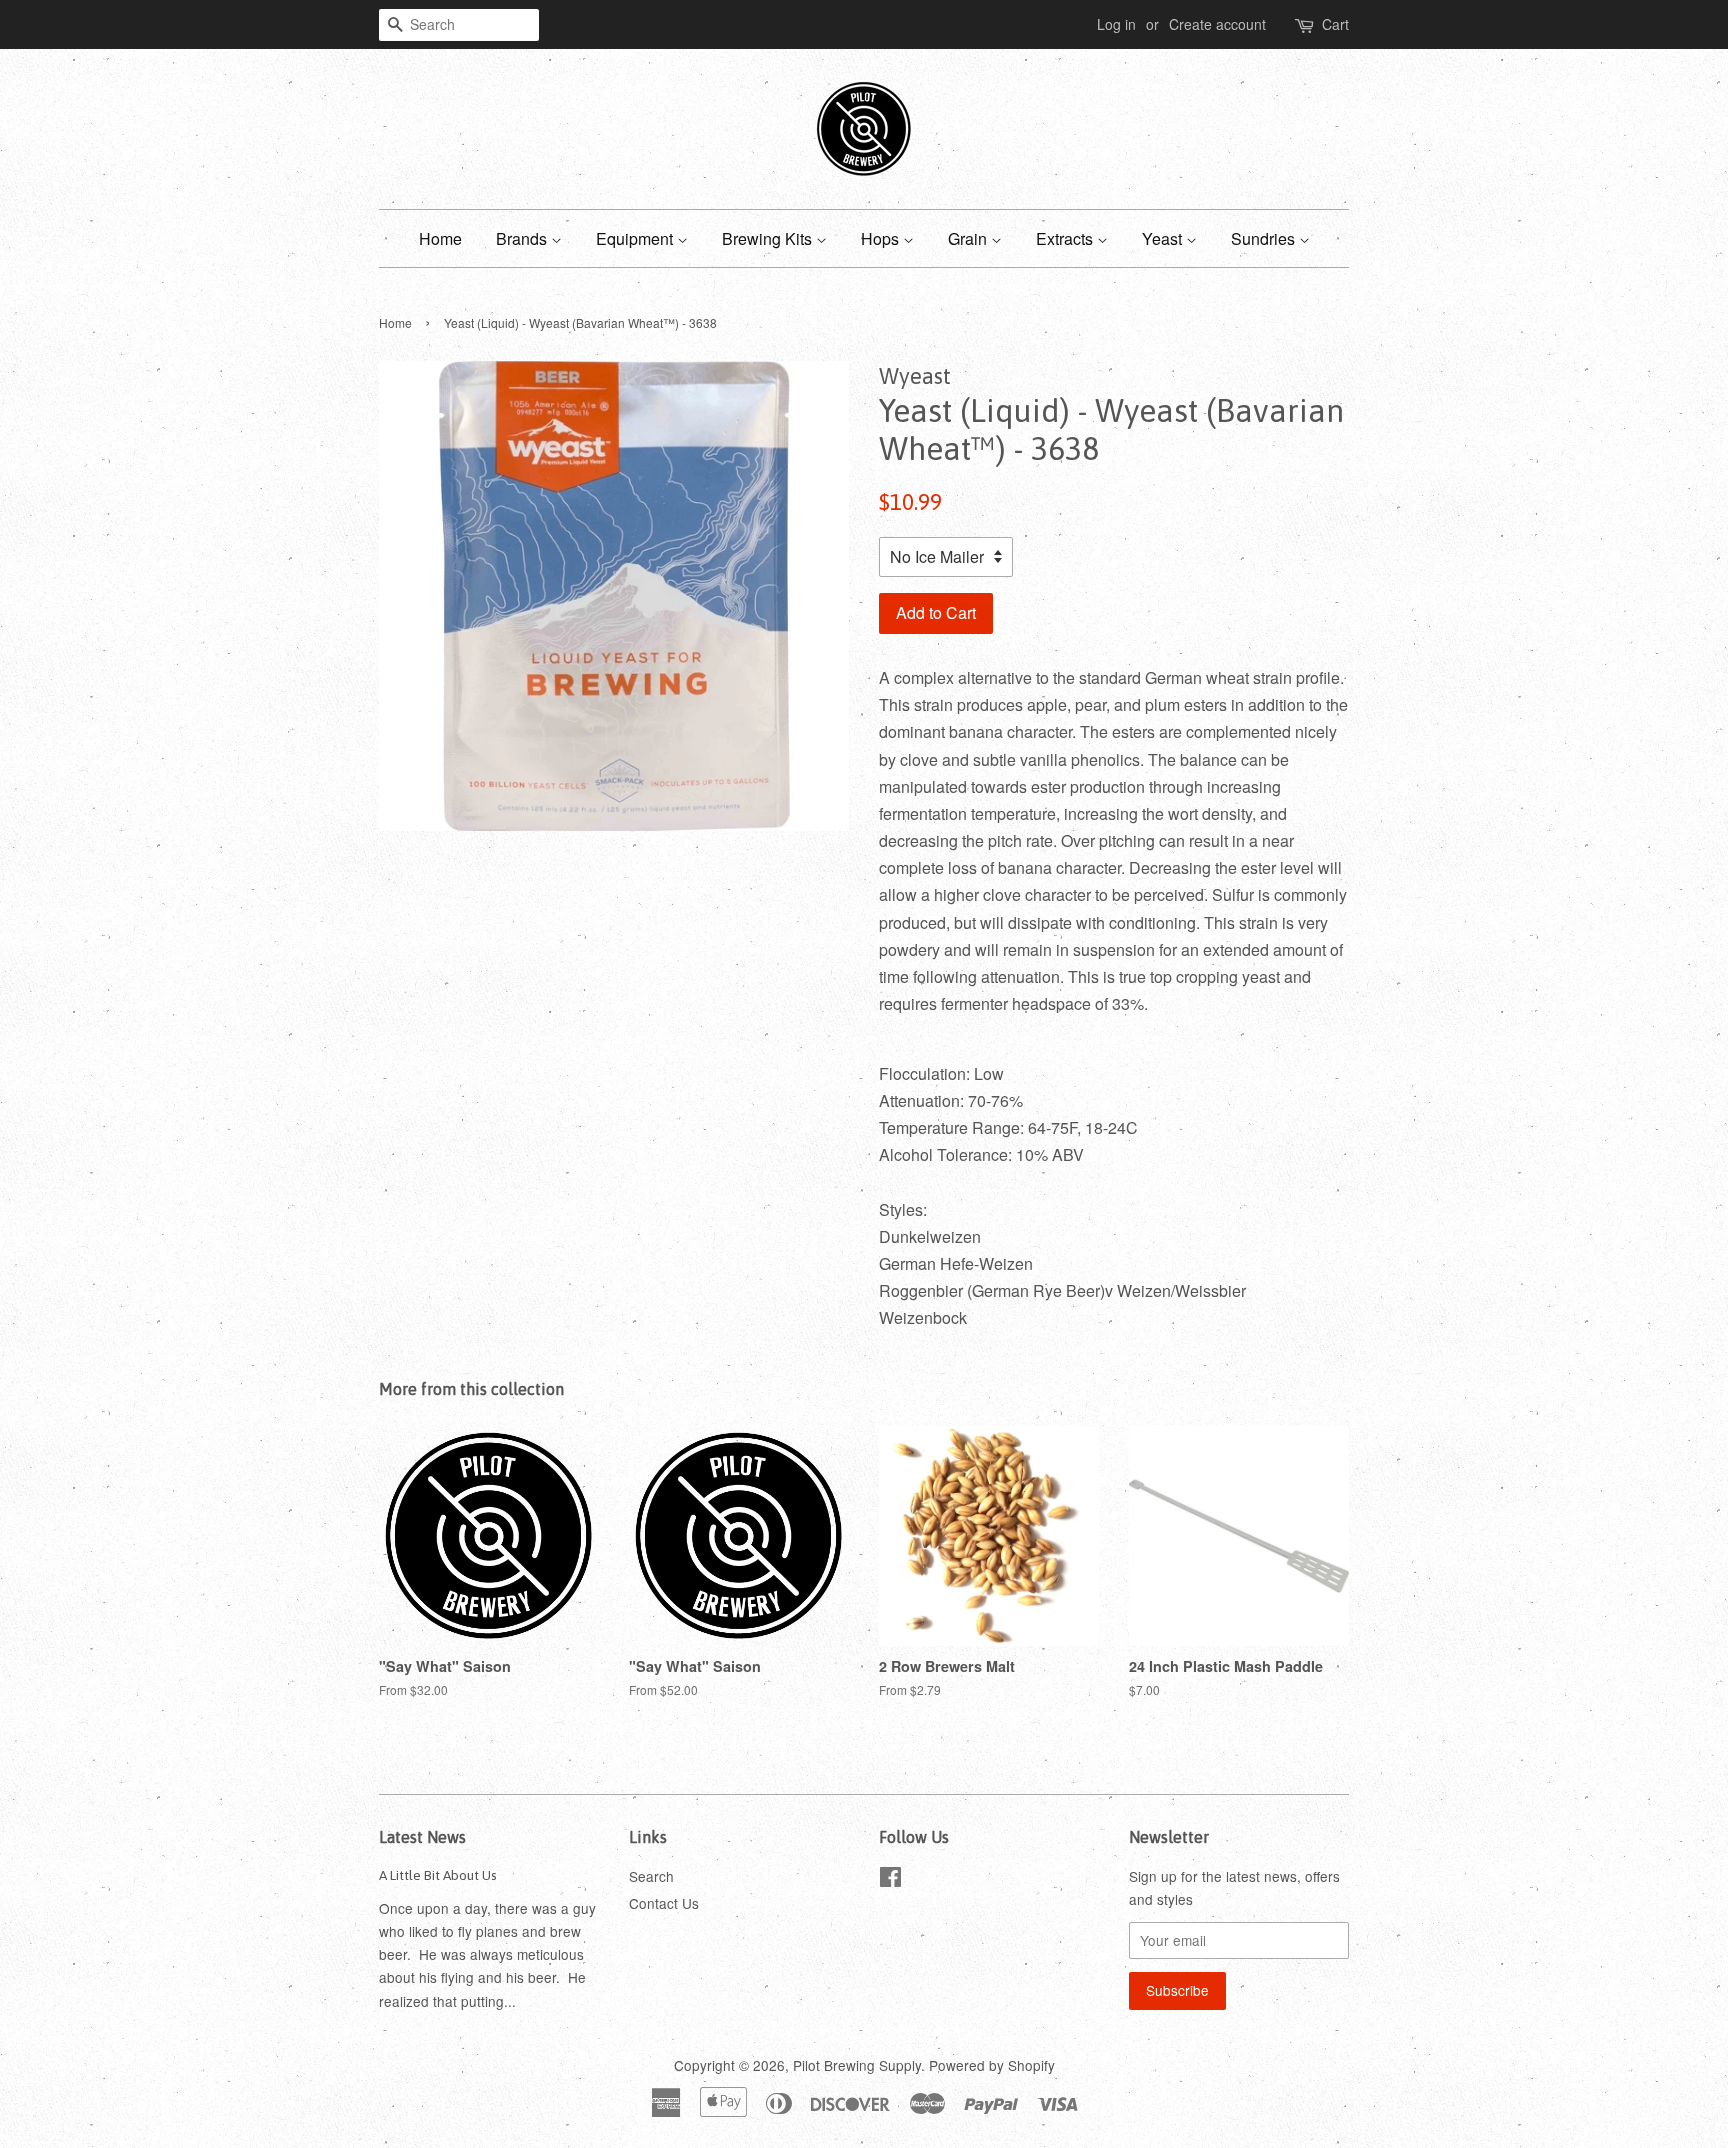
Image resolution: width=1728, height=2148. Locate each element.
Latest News (422, 1837)
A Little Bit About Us (438, 1875)
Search (651, 1876)
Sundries (1265, 238)
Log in (1116, 24)
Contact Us (664, 1903)
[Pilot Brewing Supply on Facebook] (890, 1880)
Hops (882, 238)
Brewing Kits (769, 238)
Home (440, 238)
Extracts (1066, 238)
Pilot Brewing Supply (857, 2065)
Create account (1217, 24)
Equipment (636, 238)
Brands (523, 238)
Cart (1335, 24)
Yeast (1164, 238)
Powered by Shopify (992, 2065)
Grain (969, 238)
